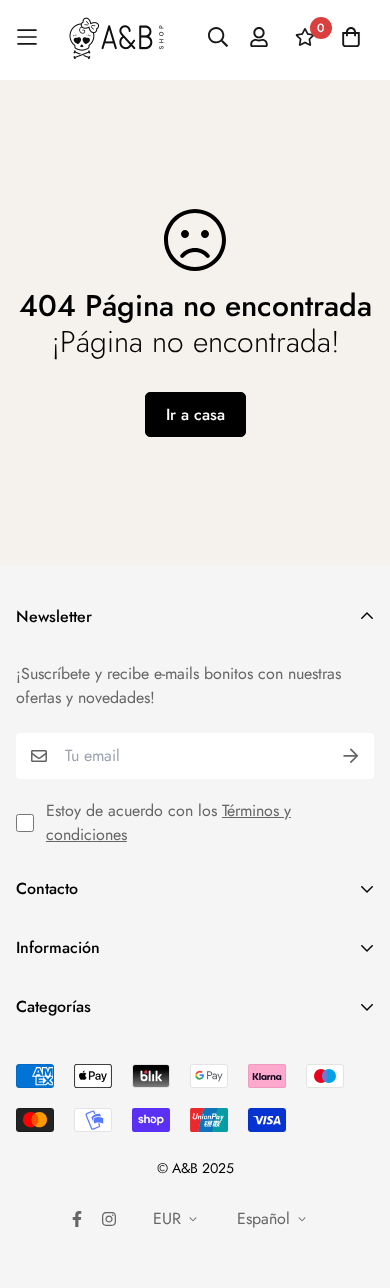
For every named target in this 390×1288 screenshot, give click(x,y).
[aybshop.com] (116, 37)
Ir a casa (195, 414)
